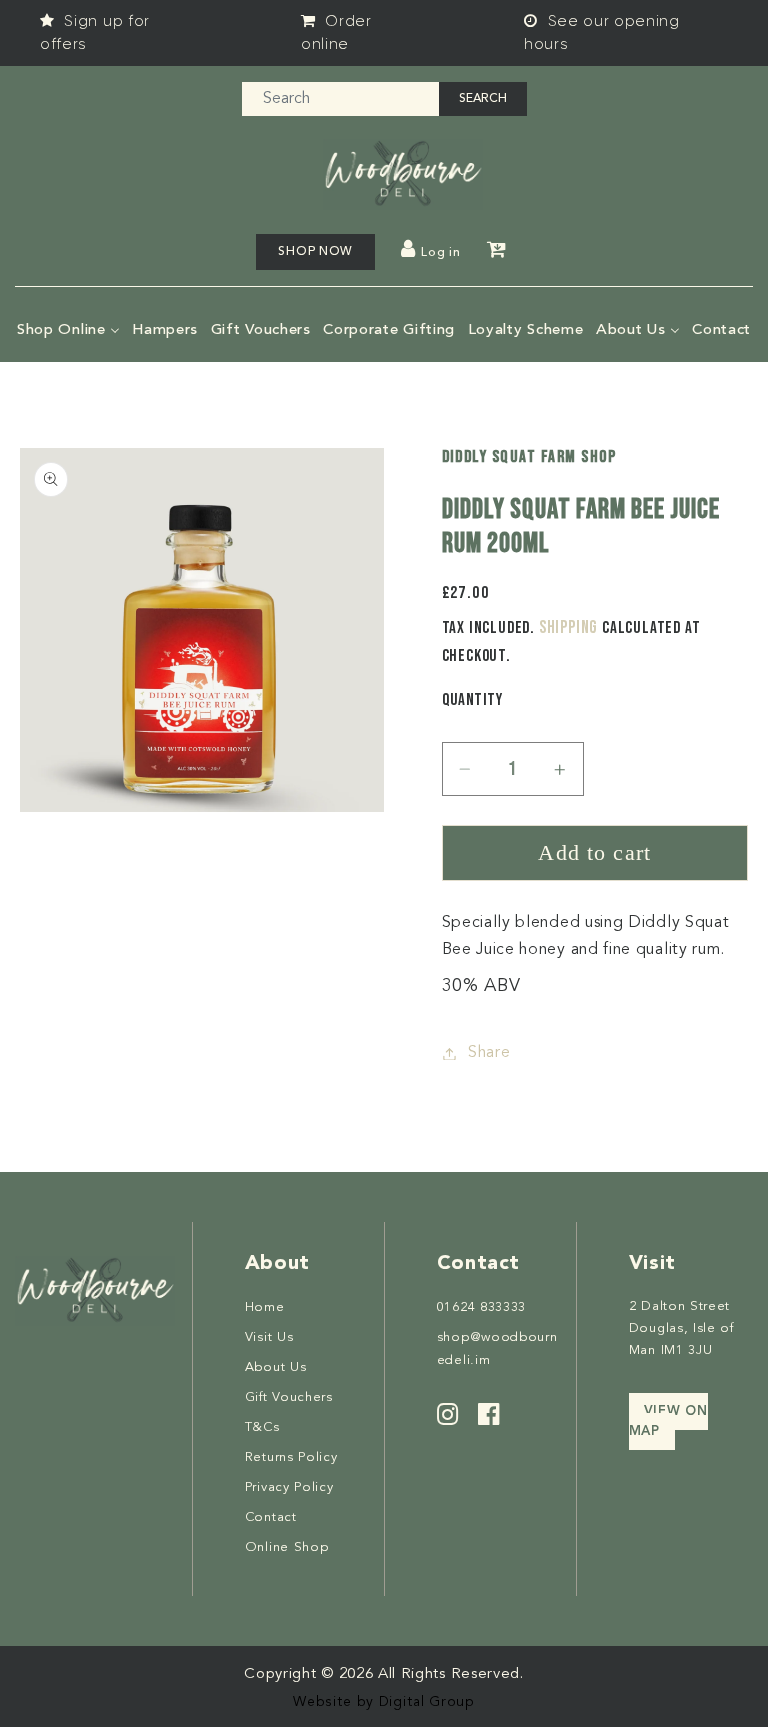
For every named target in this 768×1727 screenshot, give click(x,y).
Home (265, 1307)
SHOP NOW (315, 252)
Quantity (472, 700)
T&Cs (262, 1427)
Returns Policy (291, 1457)
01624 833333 (481, 1307)
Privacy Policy (289, 1487)
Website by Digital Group (384, 1702)
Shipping (568, 627)
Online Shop (287, 1547)
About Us (276, 1367)
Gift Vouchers (289, 1397)
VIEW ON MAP (668, 1421)
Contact (271, 1517)
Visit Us (269, 1337)
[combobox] (340, 99)
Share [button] (489, 1053)
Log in (440, 253)
